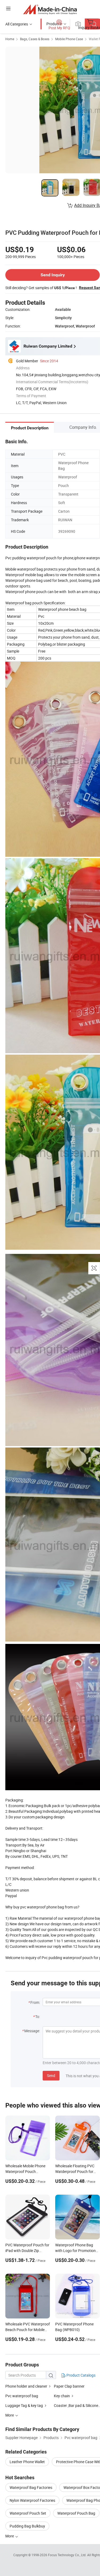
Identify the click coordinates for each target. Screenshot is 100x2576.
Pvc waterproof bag (22, 2396)
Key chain (62, 2396)
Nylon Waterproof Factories (32, 2500)
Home (10, 39)
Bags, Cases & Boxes (35, 39)
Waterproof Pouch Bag (76, 2513)
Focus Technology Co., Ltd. (68, 2555)
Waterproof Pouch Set (28, 2513)
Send (51, 2076)
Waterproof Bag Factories (31, 2487)
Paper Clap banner (69, 2386)
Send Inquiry (53, 275)
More (10, 2536)
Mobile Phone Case (69, 39)
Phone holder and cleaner (26, 2386)
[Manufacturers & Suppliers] (50, 9)
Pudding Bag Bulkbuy (27, 2526)
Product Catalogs (81, 2375)
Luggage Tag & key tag (24, 2405)
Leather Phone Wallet (27, 2462)
